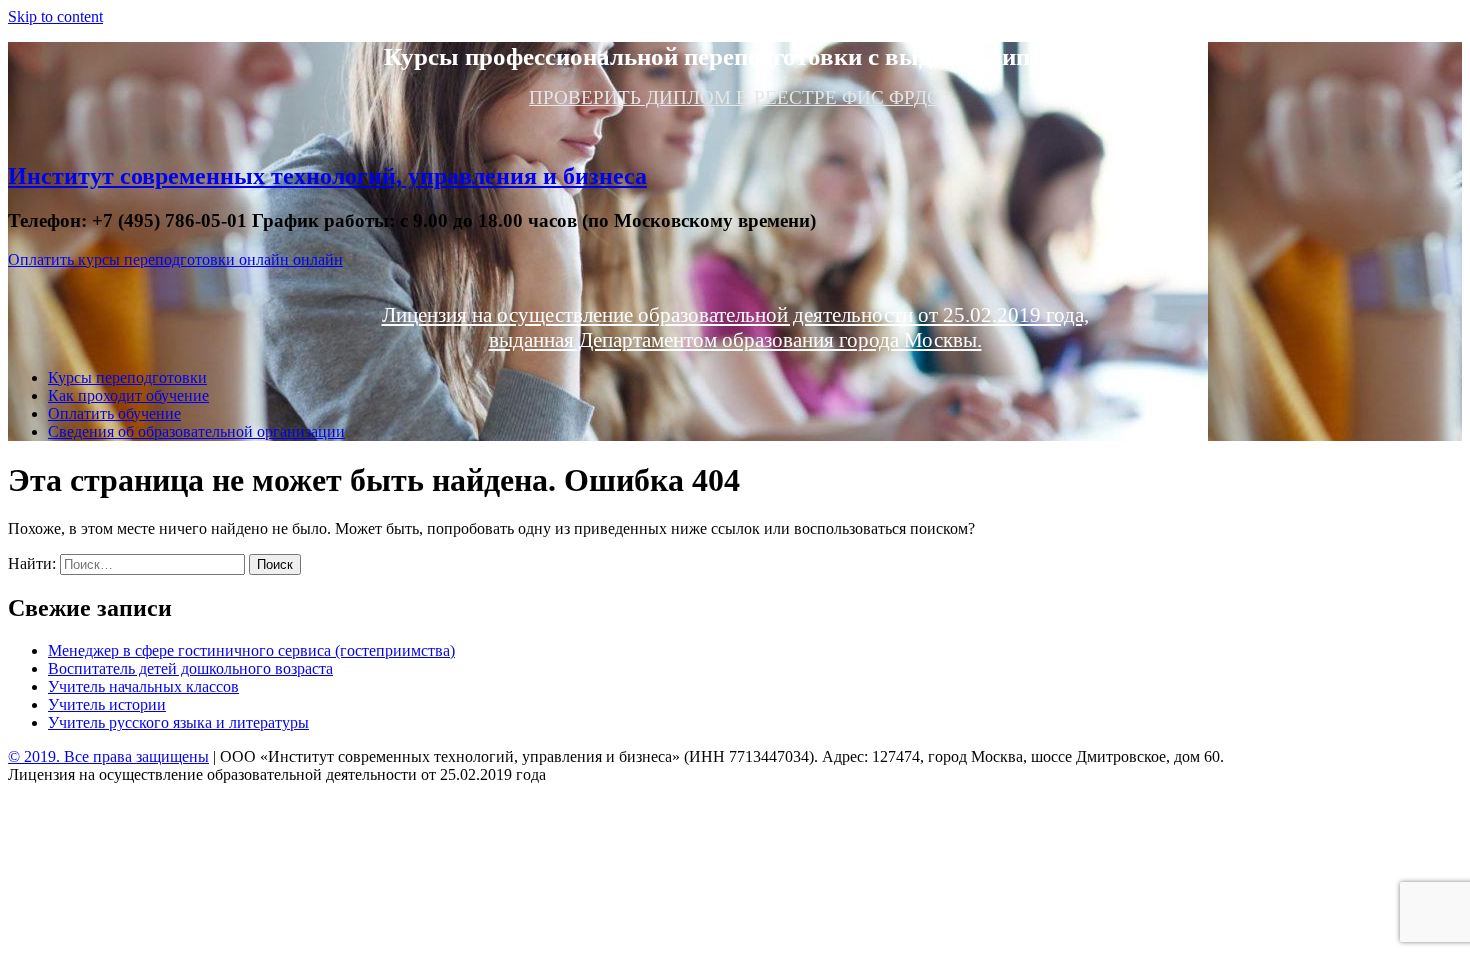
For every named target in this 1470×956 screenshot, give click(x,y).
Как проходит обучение (128, 395)
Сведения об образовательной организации (196, 431)
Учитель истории (107, 704)
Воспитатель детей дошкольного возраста (190, 668)
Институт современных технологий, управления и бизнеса (327, 176)
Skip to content (55, 16)
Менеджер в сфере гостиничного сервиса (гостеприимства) (251, 650)
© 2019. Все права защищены (108, 756)
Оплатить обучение (114, 413)
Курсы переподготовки (127, 377)
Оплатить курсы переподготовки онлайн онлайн (175, 259)
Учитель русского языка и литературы (178, 722)
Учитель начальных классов (143, 686)
